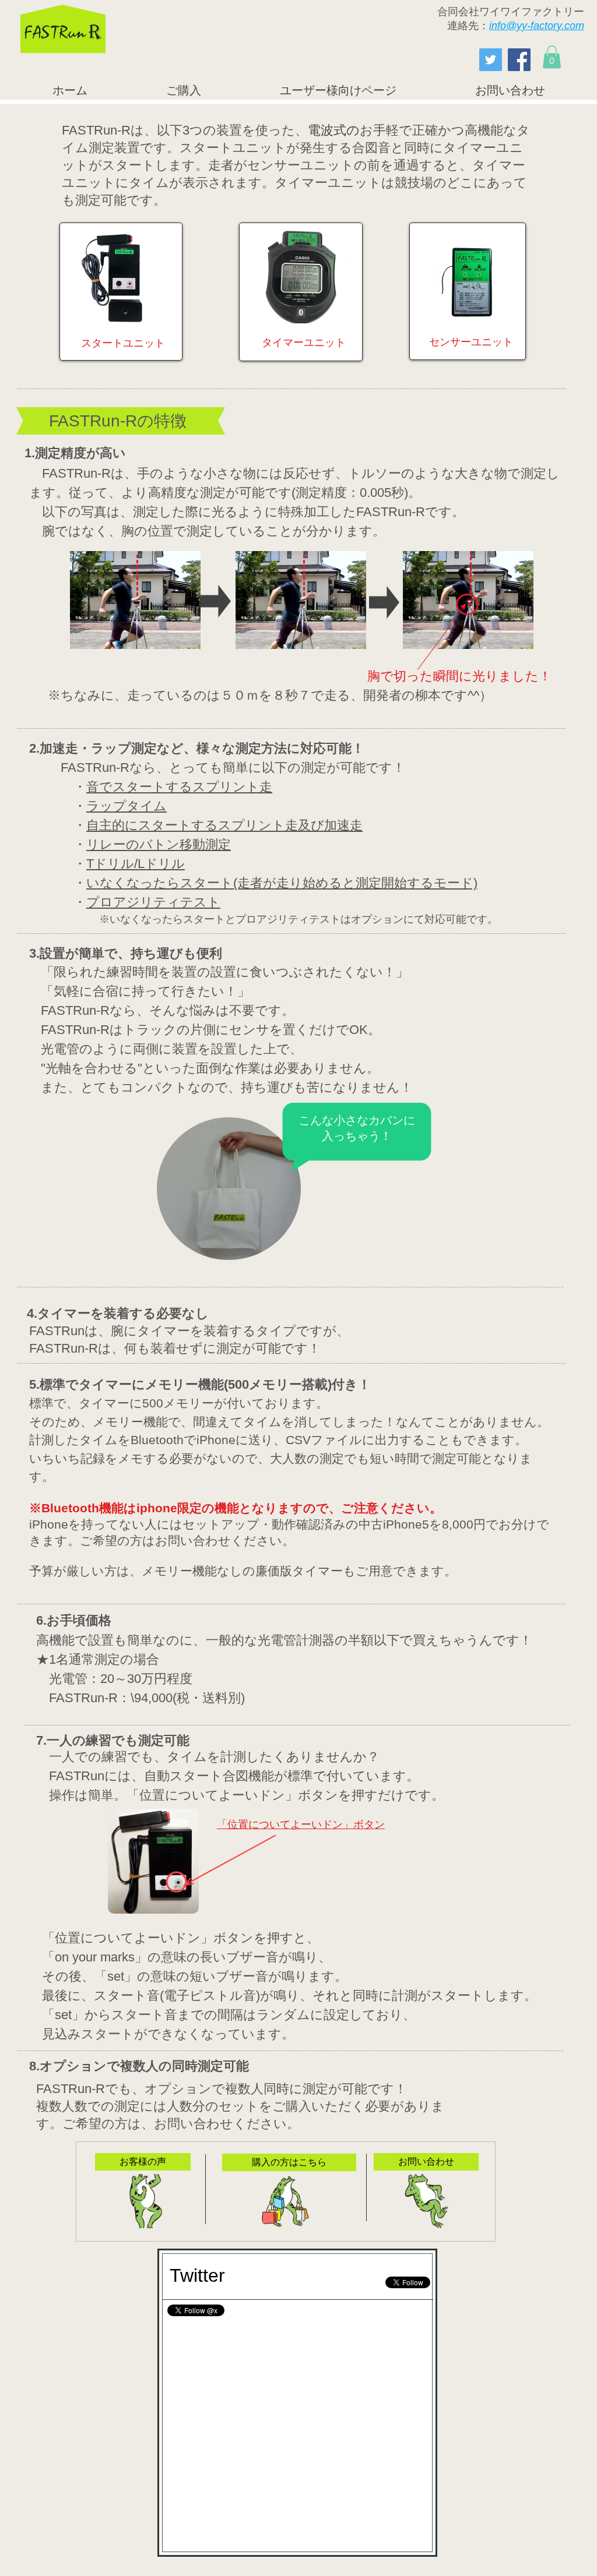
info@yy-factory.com (537, 26)
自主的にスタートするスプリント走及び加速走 (224, 825)
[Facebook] (519, 60)
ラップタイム (127, 806)
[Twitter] (491, 60)
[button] (552, 57)
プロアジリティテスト (153, 902)
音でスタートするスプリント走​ (179, 787)
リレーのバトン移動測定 (159, 844)
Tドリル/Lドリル (136, 864)
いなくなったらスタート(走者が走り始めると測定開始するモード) (282, 883)
